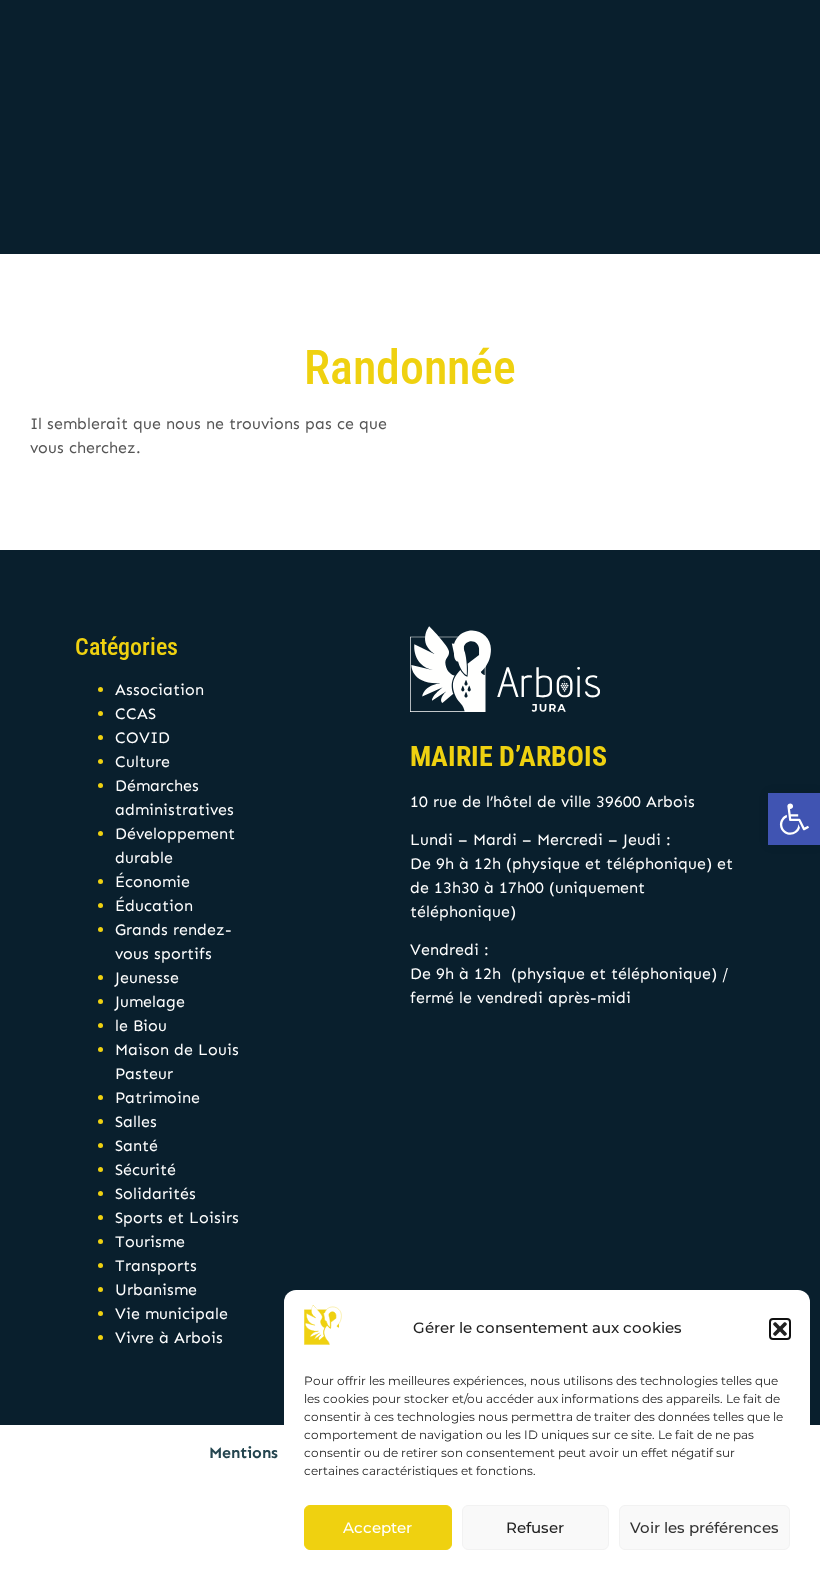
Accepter (377, 1527)
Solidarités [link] (155, 1193)
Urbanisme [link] (156, 1289)
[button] (780, 1329)
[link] (794, 819)
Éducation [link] (154, 905)
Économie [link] (152, 881)
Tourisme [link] (150, 1241)
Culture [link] (142, 761)
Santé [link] (136, 1145)
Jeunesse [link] (147, 977)
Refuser (535, 1527)
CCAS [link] (135, 713)
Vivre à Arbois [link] (169, 1337)
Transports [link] (156, 1265)
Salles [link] (136, 1121)
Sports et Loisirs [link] (177, 1217)
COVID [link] (142, 737)
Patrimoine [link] (157, 1097)
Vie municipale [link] (171, 1313)
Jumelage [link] (150, 1001)
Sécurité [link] (145, 1169)
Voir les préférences (704, 1527)
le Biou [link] (141, 1025)
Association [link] (159, 689)
